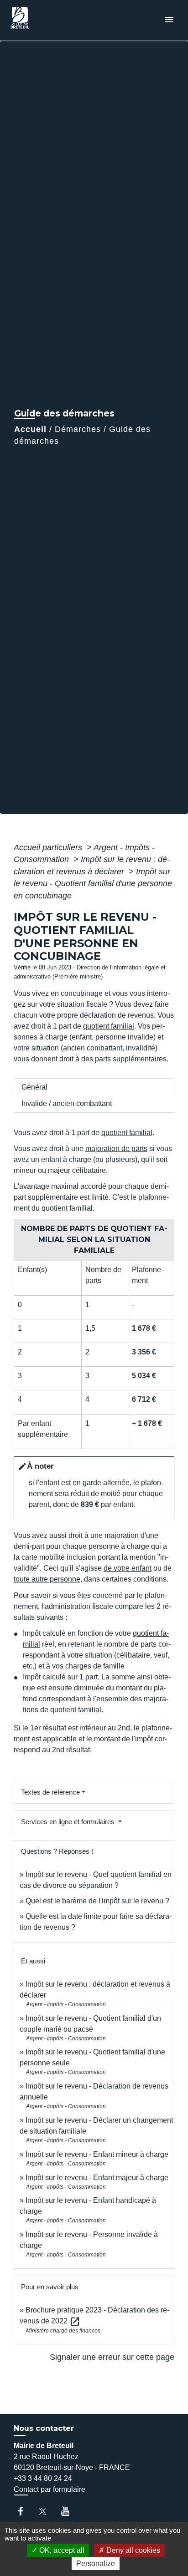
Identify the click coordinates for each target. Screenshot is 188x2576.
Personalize (96, 2563)
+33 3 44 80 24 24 (43, 2478)
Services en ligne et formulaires (69, 1822)
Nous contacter (44, 2428)
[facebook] (25, 2511)
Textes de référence (50, 1792)
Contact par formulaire (50, 2489)
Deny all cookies (132, 2550)
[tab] (94, 1087)
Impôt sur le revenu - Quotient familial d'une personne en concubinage (93, 884)
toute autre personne (47, 1579)
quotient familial (109, 1026)
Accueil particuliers (49, 847)
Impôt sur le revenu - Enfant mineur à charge (97, 2154)
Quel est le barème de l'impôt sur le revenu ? (97, 1901)
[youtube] (70, 2511)
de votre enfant (128, 1568)
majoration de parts (116, 1149)
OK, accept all (61, 2550)
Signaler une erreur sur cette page (112, 2357)
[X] (47, 2511)
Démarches (78, 429)
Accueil (30, 429)
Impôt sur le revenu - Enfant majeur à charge (97, 2178)
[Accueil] (42, 20)
